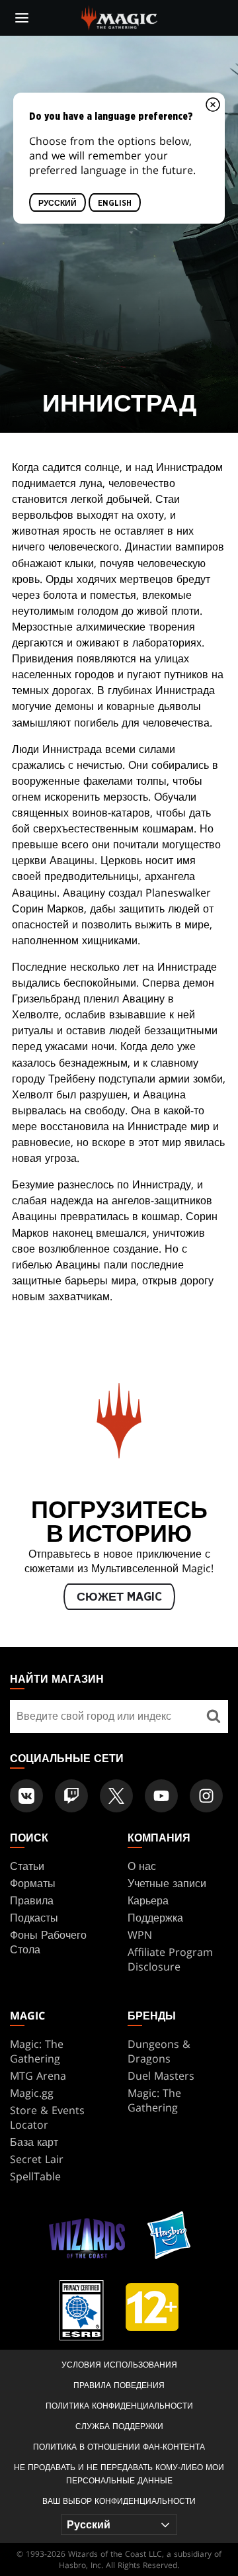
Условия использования (119, 2365)
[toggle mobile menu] (22, 18)
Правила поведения (119, 2385)
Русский (58, 203)
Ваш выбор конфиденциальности (119, 2501)
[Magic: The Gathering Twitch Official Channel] (71, 1796)
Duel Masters (161, 2076)
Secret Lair (37, 2159)
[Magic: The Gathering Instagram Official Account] (206, 1796)
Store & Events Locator (47, 2117)
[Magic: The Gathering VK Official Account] (26, 1796)
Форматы (33, 1883)
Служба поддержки (119, 2426)
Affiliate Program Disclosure (170, 1959)
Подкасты (34, 1918)
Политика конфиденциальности (119, 2406)
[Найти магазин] (213, 1716)
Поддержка (155, 1918)
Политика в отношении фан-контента (119, 2447)
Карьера (148, 1900)
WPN (140, 1935)
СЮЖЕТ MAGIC (119, 1597)
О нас (142, 1866)
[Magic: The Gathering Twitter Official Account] (116, 1796)
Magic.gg (32, 2093)
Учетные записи (167, 1883)
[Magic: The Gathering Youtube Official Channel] (161, 1796)
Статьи (27, 1866)
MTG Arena (38, 2076)
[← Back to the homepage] (119, 17)
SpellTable (35, 2176)
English (115, 203)
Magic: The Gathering (37, 2051)
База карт (34, 2142)
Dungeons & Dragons (159, 2051)
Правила (32, 1900)
